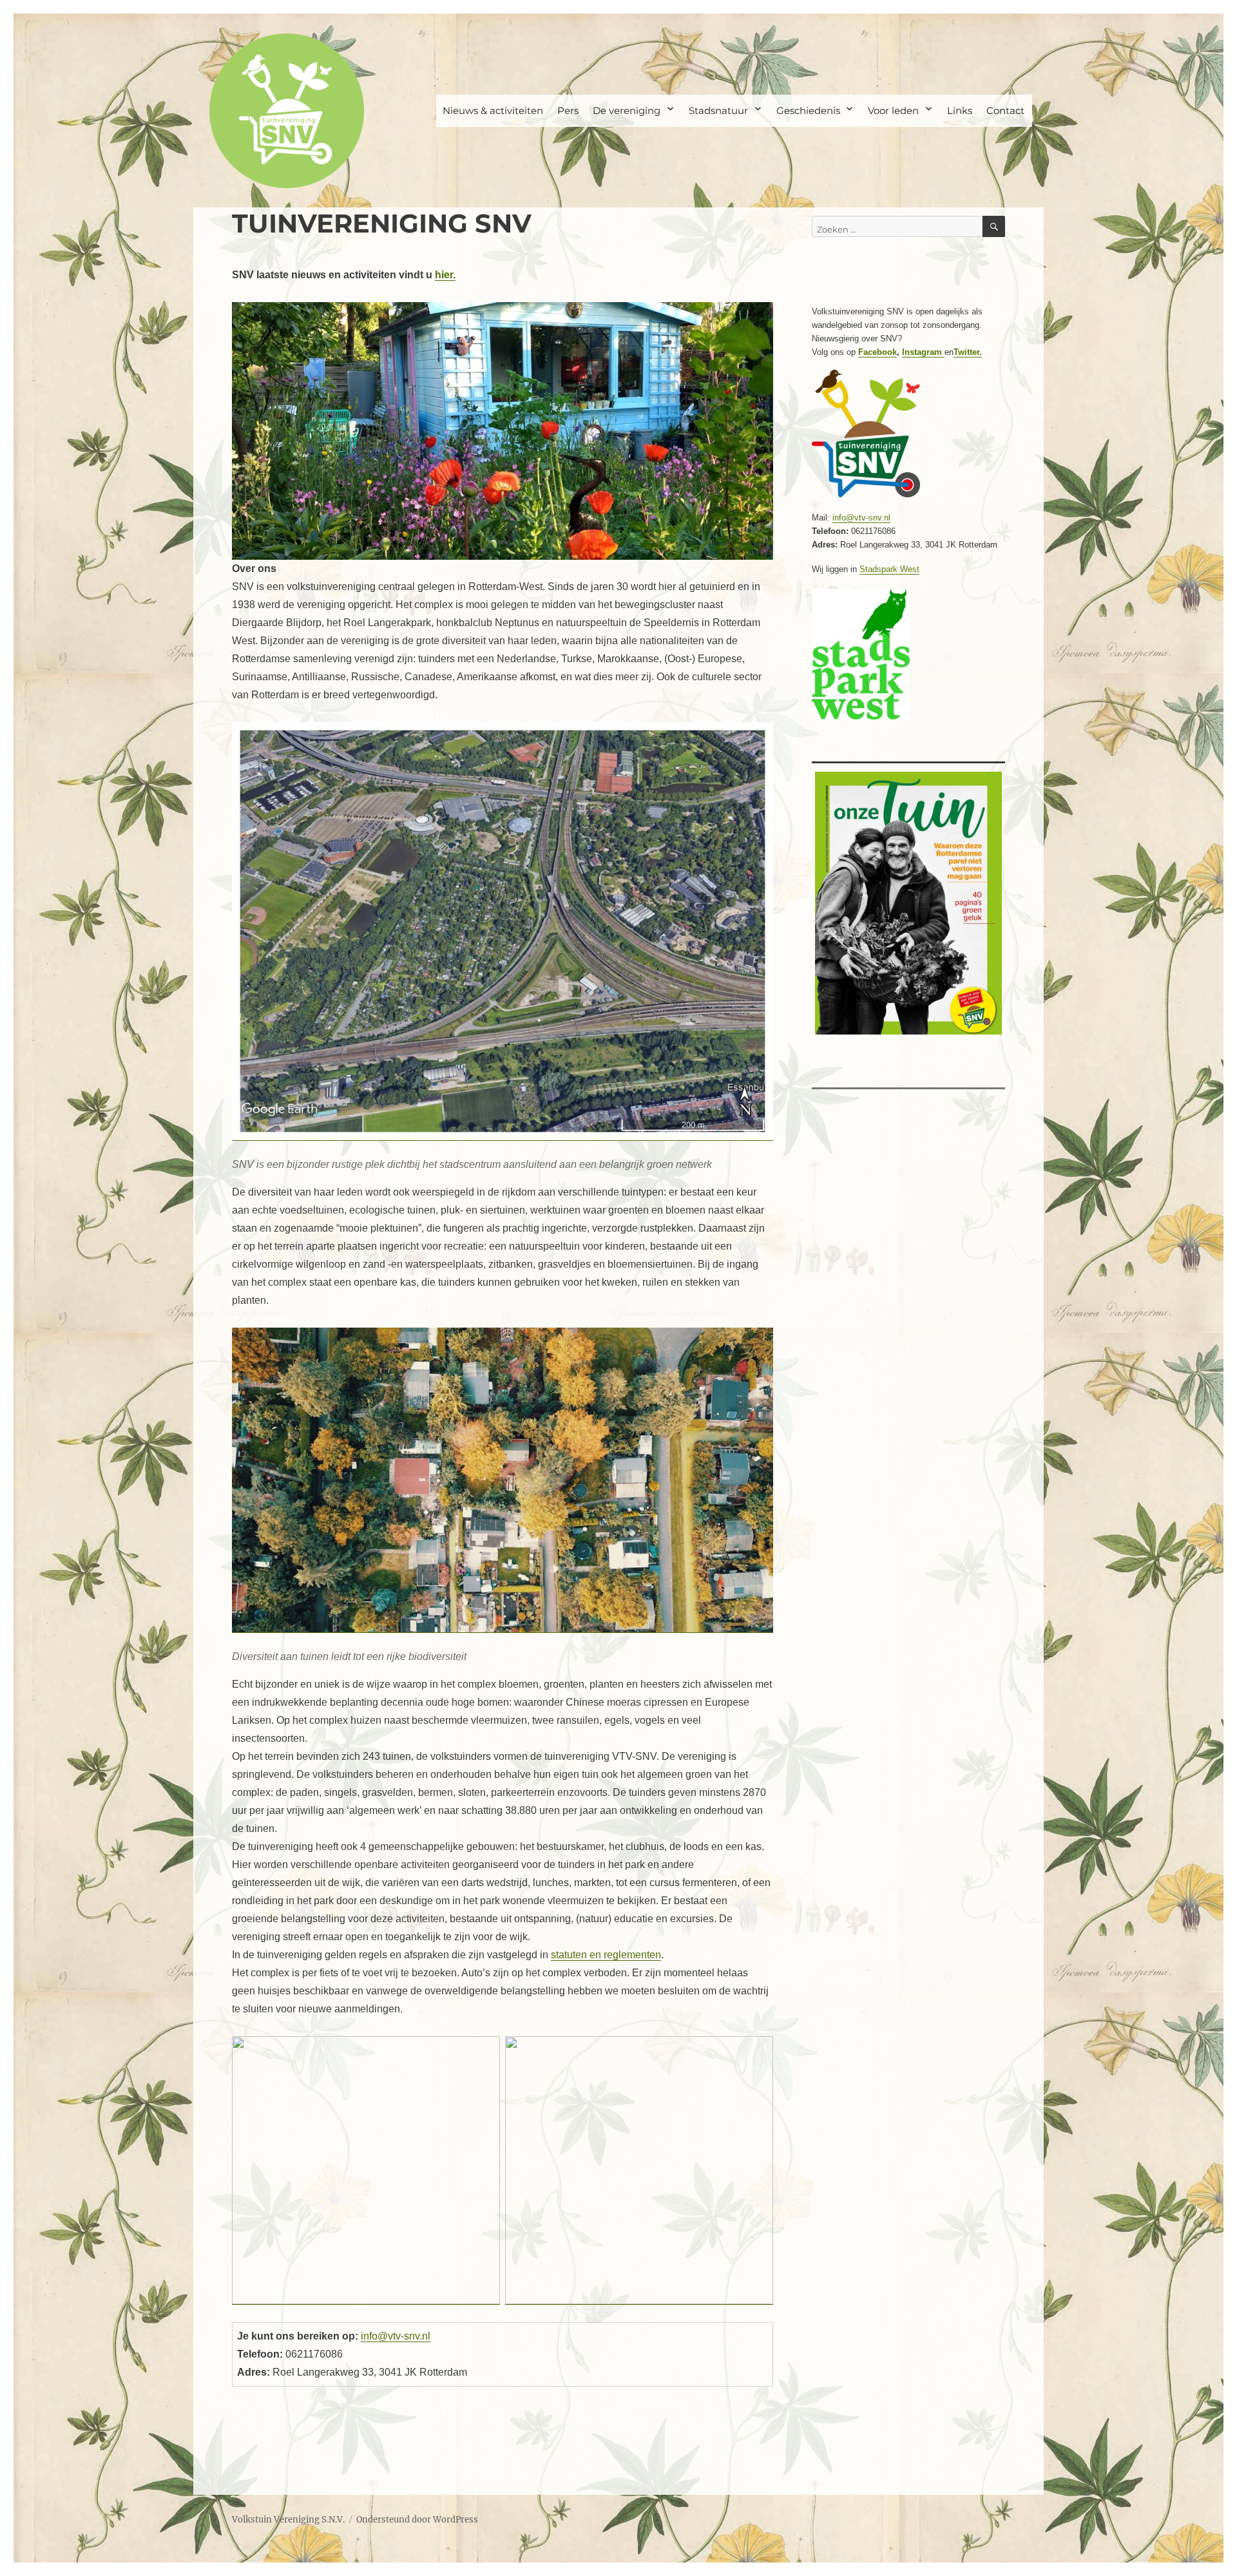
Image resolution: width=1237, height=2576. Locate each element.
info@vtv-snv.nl (396, 2336)
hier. (445, 275)
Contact (1005, 110)
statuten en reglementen (606, 1955)
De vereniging (627, 110)
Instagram (923, 352)
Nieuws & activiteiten (493, 110)
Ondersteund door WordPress (417, 2520)
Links (960, 110)
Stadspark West (889, 569)
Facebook (877, 352)
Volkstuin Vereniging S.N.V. (288, 2520)
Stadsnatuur (718, 110)
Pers (568, 110)
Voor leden (893, 110)
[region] (503, 431)
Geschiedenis (808, 110)
